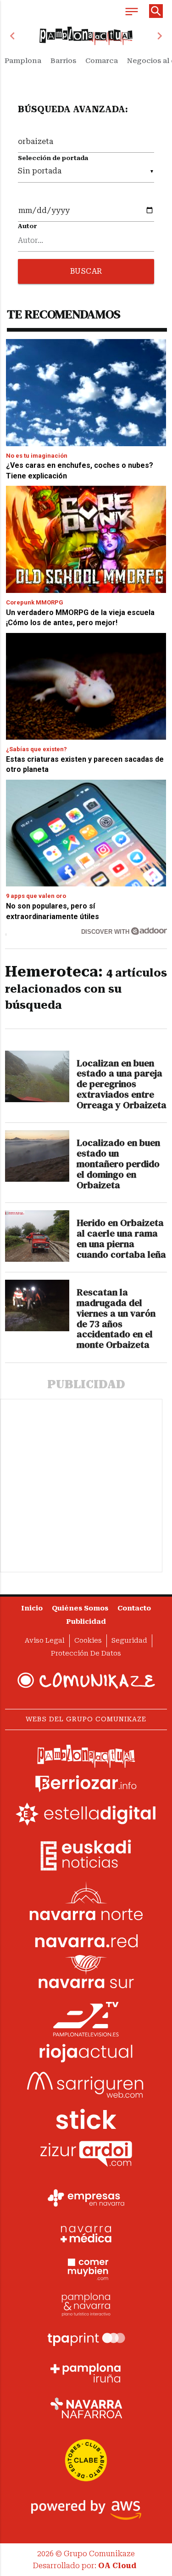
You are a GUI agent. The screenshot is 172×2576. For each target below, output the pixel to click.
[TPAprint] (86, 2338)
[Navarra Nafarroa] (86, 2408)
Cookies (88, 1641)
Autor (28, 226)
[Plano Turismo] (86, 2303)
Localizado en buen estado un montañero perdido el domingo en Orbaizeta (118, 1164)
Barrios (63, 61)
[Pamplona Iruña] (86, 2373)
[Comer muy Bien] (86, 2268)
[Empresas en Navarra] (86, 2198)
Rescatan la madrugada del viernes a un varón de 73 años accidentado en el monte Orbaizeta (116, 1319)
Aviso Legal (45, 1641)
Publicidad (86, 1622)
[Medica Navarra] (86, 2233)
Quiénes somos (80, 1608)
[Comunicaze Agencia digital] (86, 1680)
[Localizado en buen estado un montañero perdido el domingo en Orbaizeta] (37, 1156)
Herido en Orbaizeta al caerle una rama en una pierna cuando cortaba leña (121, 1239)
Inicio (32, 1608)
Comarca (102, 61)
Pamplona (23, 61)
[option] (86, 36)
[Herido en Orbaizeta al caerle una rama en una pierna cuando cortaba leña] (37, 1236)
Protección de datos (86, 1653)
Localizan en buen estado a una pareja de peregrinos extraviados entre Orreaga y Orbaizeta (122, 1084)
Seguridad (129, 1641)
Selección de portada (53, 158)
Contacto (134, 1608)
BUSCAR (86, 271)
